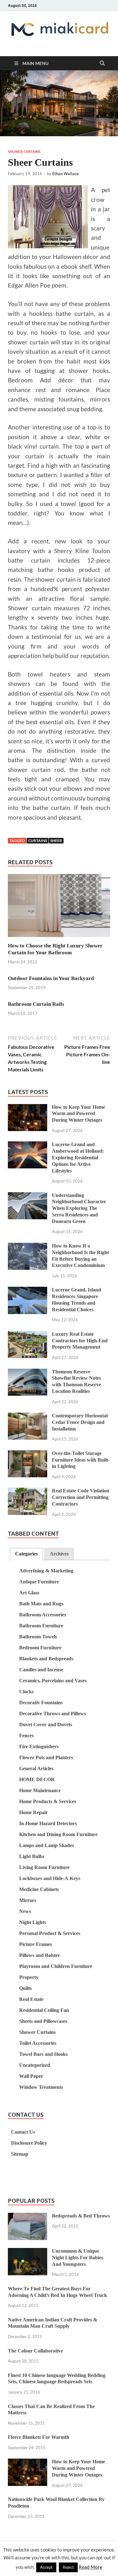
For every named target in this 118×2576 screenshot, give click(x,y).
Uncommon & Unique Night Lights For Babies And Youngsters (78, 2258)
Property (29, 1977)
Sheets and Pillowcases (43, 2021)
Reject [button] (68, 2567)
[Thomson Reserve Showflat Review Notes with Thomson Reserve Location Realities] (28, 1373)
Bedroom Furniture (40, 1648)
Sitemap (20, 2154)
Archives (59, 1554)
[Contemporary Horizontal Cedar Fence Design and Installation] (28, 1417)
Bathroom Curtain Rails (36, 1004)
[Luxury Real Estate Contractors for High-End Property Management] (28, 1335)
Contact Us (23, 2132)
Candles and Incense (41, 1670)
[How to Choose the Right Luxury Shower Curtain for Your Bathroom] (59, 907)
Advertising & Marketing (46, 1571)
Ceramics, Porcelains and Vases (53, 1681)
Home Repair (34, 1812)
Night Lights (33, 1922)
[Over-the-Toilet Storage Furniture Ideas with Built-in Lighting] (28, 1454)
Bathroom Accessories (43, 1615)
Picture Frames (36, 1944)
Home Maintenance (40, 1790)
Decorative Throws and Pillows (53, 1714)
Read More (90, 2567)
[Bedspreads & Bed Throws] (28, 2217)
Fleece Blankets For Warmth (39, 2437)
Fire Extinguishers (39, 1746)
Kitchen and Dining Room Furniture (58, 1834)
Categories (26, 1554)
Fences (26, 1735)
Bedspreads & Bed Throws (81, 2216)
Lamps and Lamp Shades (47, 1845)
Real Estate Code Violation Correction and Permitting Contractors (81, 1497)
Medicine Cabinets (39, 1889)
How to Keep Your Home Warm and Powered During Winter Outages (79, 1114)
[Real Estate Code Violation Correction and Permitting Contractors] (28, 1492)
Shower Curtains (24, 152)
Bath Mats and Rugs (41, 1604)
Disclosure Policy (29, 2143)
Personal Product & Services (50, 1933)
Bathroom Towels (38, 1637)
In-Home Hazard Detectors (48, 1823)
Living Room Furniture (44, 1867)
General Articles (36, 1768)
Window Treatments (41, 2087)
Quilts (25, 1988)
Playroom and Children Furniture (56, 1966)
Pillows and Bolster (40, 1955)
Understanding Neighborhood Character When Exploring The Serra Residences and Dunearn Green (79, 1208)
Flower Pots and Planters (46, 1757)
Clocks (26, 1692)
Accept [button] (46, 2567)
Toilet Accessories (38, 2043)
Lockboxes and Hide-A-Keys (50, 1878)
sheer (56, 841)
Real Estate (31, 1999)
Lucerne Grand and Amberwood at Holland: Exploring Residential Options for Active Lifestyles (78, 1157)
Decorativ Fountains (41, 1703)
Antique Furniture (39, 1582)
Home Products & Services (48, 1801)
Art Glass (29, 1593)
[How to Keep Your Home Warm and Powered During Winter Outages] (28, 1108)
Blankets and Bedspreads (46, 1659)
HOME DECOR (37, 1779)
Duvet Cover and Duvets (46, 1725)
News (25, 1911)
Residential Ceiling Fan (44, 2010)
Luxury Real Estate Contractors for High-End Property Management (80, 1341)
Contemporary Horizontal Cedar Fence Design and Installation (80, 1422)
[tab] (26, 1554)
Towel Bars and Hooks (43, 2054)
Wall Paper (31, 2076)
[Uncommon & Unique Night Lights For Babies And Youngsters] (28, 2252)
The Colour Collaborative (35, 2351)
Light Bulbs (32, 1856)
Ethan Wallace (65, 174)
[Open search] (102, 63)
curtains (38, 841)
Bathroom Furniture (41, 1626)
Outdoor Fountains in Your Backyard (51, 978)
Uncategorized (35, 2065)
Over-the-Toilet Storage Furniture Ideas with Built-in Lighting (81, 1460)
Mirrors (28, 1900)
